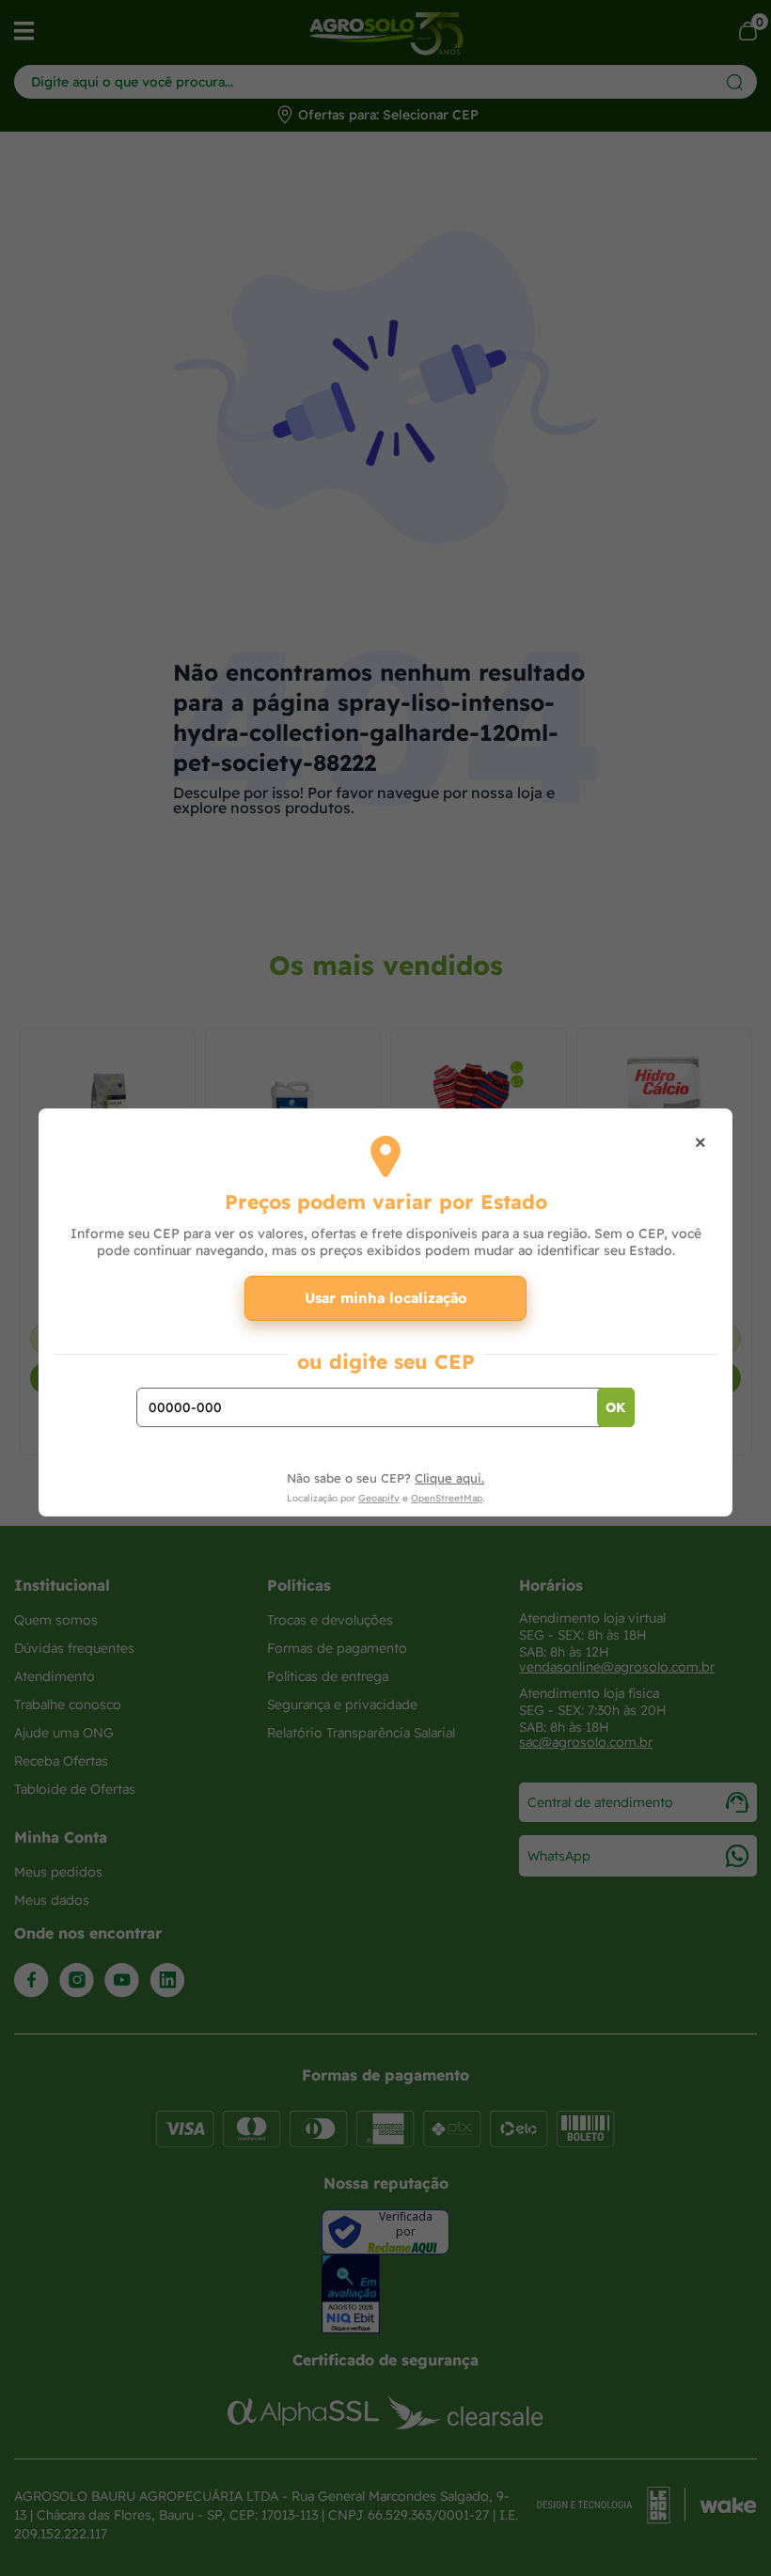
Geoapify (379, 1498)
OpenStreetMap (447, 1498)
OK (615, 1407)
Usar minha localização (386, 1298)
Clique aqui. (449, 1478)
